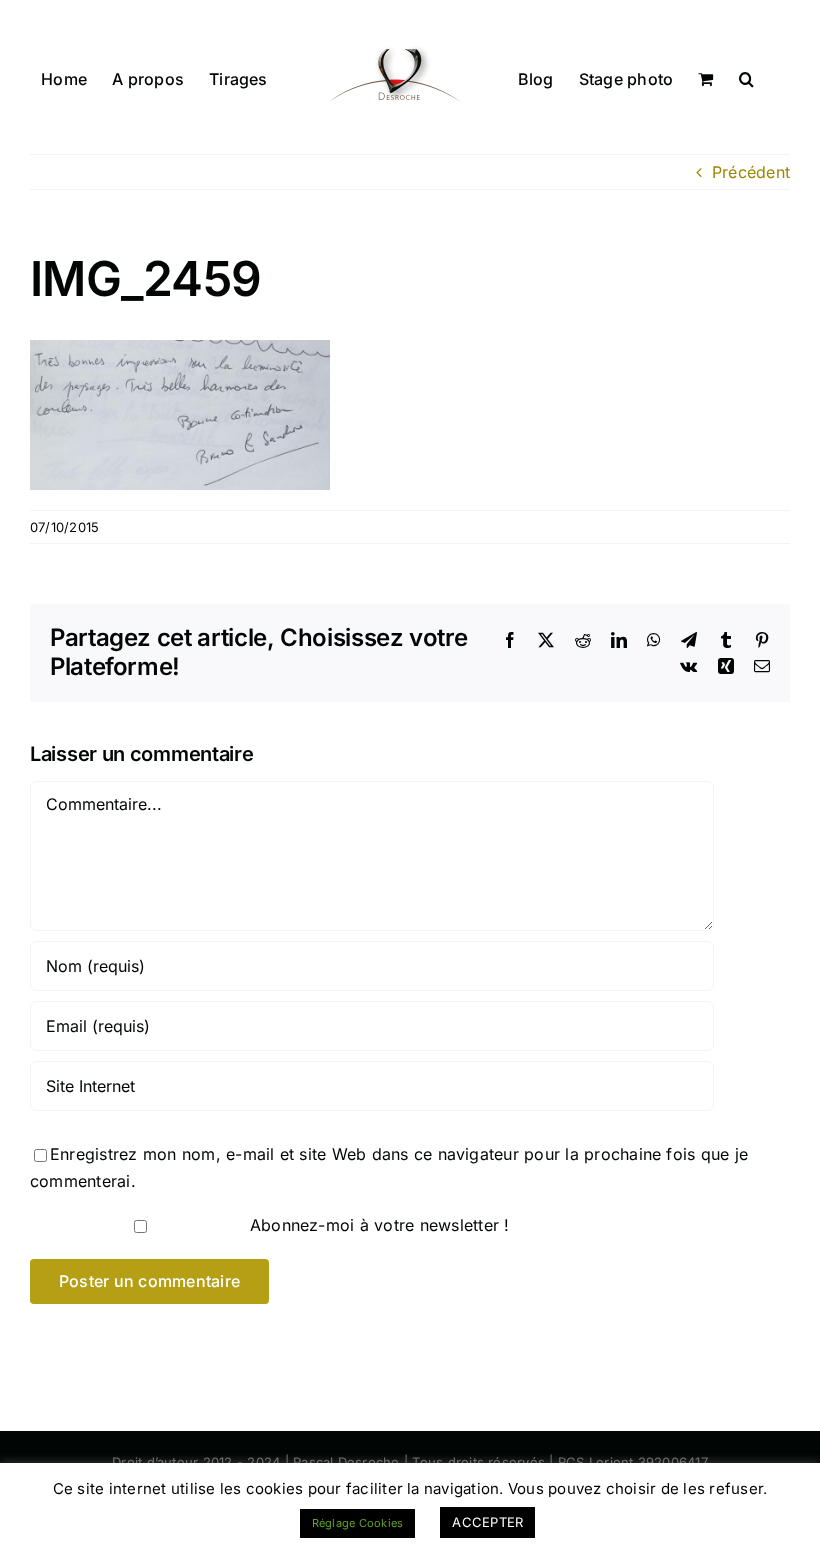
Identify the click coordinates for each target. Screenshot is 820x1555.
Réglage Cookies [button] (358, 1523)
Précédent (751, 172)
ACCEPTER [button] (487, 1522)
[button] (746, 77)
